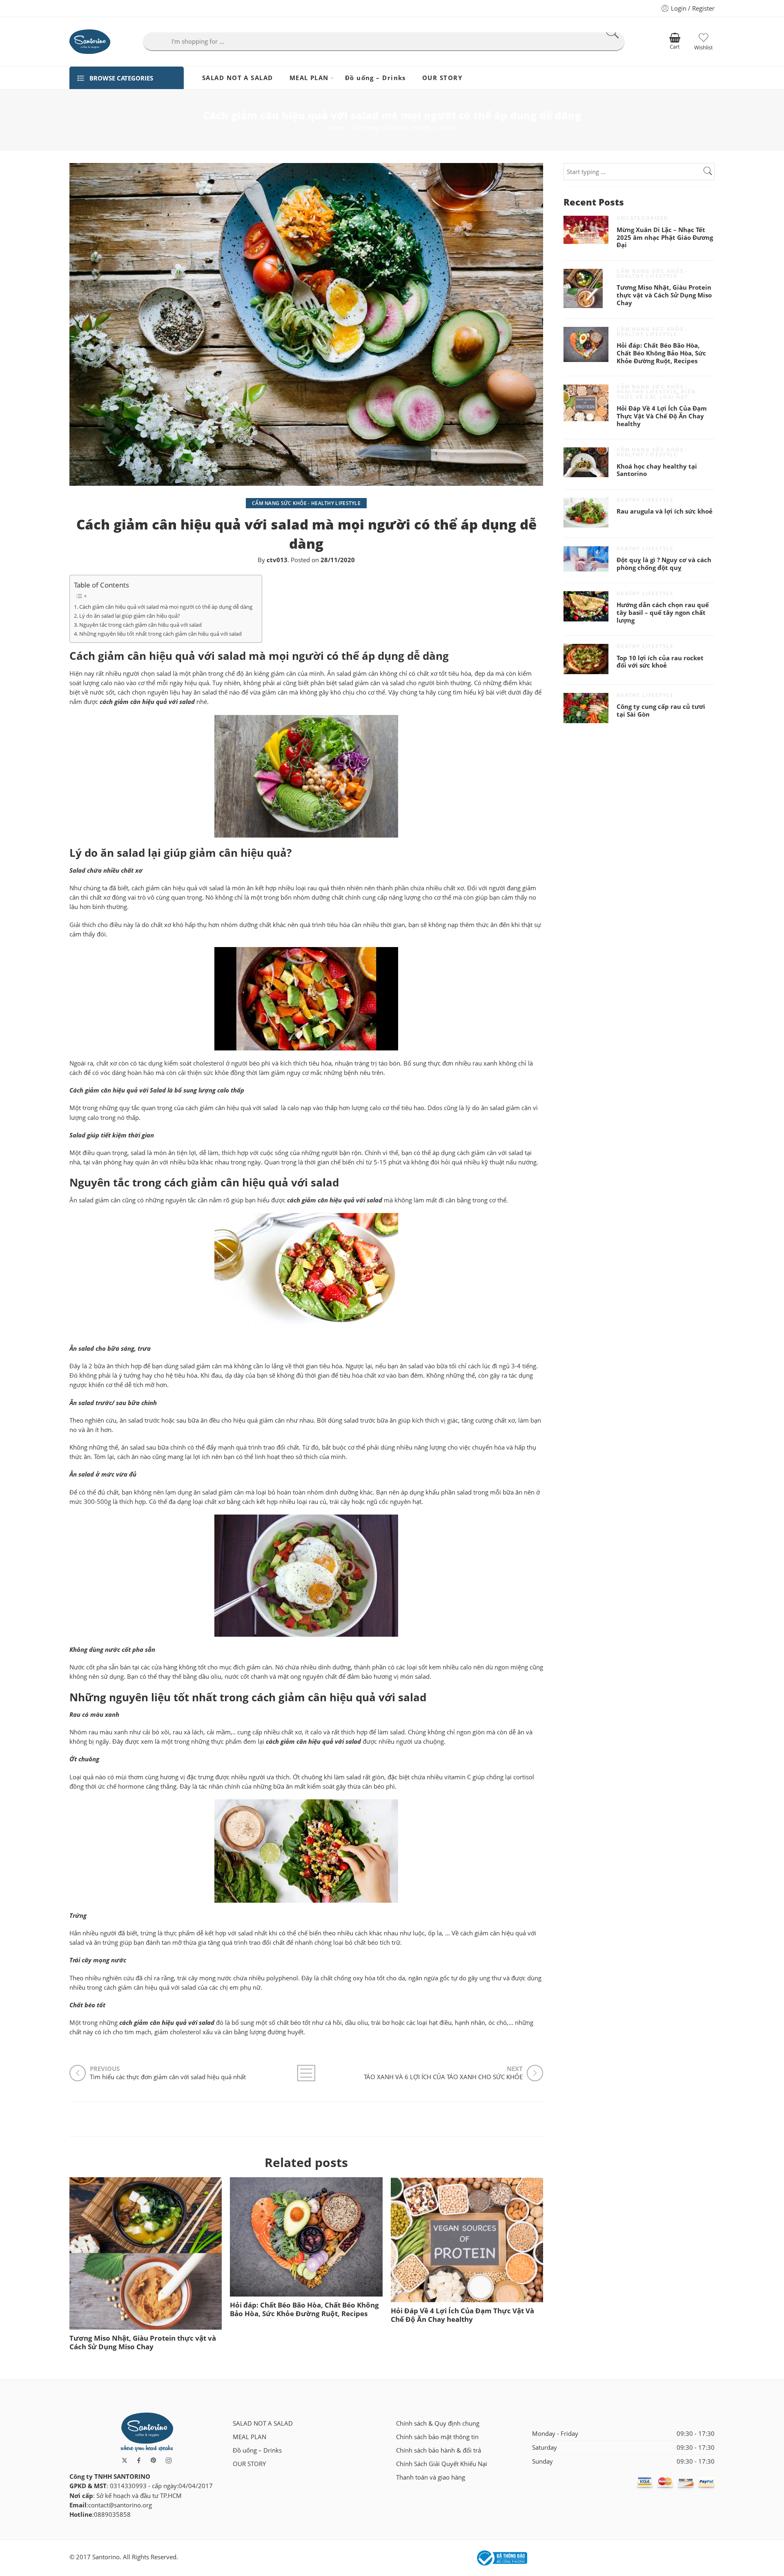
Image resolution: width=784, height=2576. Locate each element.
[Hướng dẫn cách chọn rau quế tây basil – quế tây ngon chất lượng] (586, 606)
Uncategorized (643, 218)
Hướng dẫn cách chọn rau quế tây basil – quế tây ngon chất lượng (663, 613)
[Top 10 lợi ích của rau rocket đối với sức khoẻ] (586, 659)
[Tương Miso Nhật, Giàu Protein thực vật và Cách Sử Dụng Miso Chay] (146, 2253)
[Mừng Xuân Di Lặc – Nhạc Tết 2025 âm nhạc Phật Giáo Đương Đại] (586, 230)
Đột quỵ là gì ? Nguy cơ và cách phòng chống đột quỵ (664, 564)
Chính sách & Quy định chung (438, 2423)
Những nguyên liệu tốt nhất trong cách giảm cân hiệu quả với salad (160, 634)
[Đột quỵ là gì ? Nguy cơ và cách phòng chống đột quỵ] (586, 559)
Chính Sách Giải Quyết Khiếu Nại (442, 2464)
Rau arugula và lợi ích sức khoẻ (665, 512)
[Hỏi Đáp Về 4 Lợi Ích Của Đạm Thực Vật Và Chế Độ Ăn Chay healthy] (467, 2240)
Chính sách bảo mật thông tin (437, 2437)
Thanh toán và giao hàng (431, 2477)
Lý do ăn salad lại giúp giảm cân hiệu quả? (130, 616)
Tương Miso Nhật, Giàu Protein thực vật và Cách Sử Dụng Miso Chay (143, 2342)
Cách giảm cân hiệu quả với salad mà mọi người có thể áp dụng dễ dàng (166, 607)
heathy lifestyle (645, 500)
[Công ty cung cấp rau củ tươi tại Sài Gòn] (586, 708)
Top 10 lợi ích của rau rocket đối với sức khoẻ (660, 662)
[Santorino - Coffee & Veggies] (90, 42)
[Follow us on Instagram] (169, 2460)
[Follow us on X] (125, 2460)
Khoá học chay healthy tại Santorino (657, 470)
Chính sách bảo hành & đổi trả (439, 2450)
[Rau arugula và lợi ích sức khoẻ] (586, 513)
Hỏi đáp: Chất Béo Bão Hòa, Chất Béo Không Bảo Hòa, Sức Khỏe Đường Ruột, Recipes (304, 2309)
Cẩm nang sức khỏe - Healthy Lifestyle (405, 128)
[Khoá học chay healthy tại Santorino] (586, 462)
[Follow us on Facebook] (139, 2460)
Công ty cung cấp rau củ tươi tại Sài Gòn (661, 711)
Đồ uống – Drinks (375, 78)
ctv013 (277, 560)
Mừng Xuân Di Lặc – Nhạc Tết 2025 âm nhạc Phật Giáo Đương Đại (665, 238)
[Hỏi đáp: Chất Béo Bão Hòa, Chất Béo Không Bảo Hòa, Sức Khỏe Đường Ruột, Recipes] (306, 2237)
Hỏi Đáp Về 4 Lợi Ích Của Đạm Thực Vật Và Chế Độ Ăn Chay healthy (462, 2315)
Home (334, 128)
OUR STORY (442, 78)
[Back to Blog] (306, 2073)
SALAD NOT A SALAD (238, 78)
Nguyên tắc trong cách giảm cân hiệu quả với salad (140, 625)
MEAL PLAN (309, 78)
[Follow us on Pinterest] (154, 2460)
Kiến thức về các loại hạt (656, 394)
